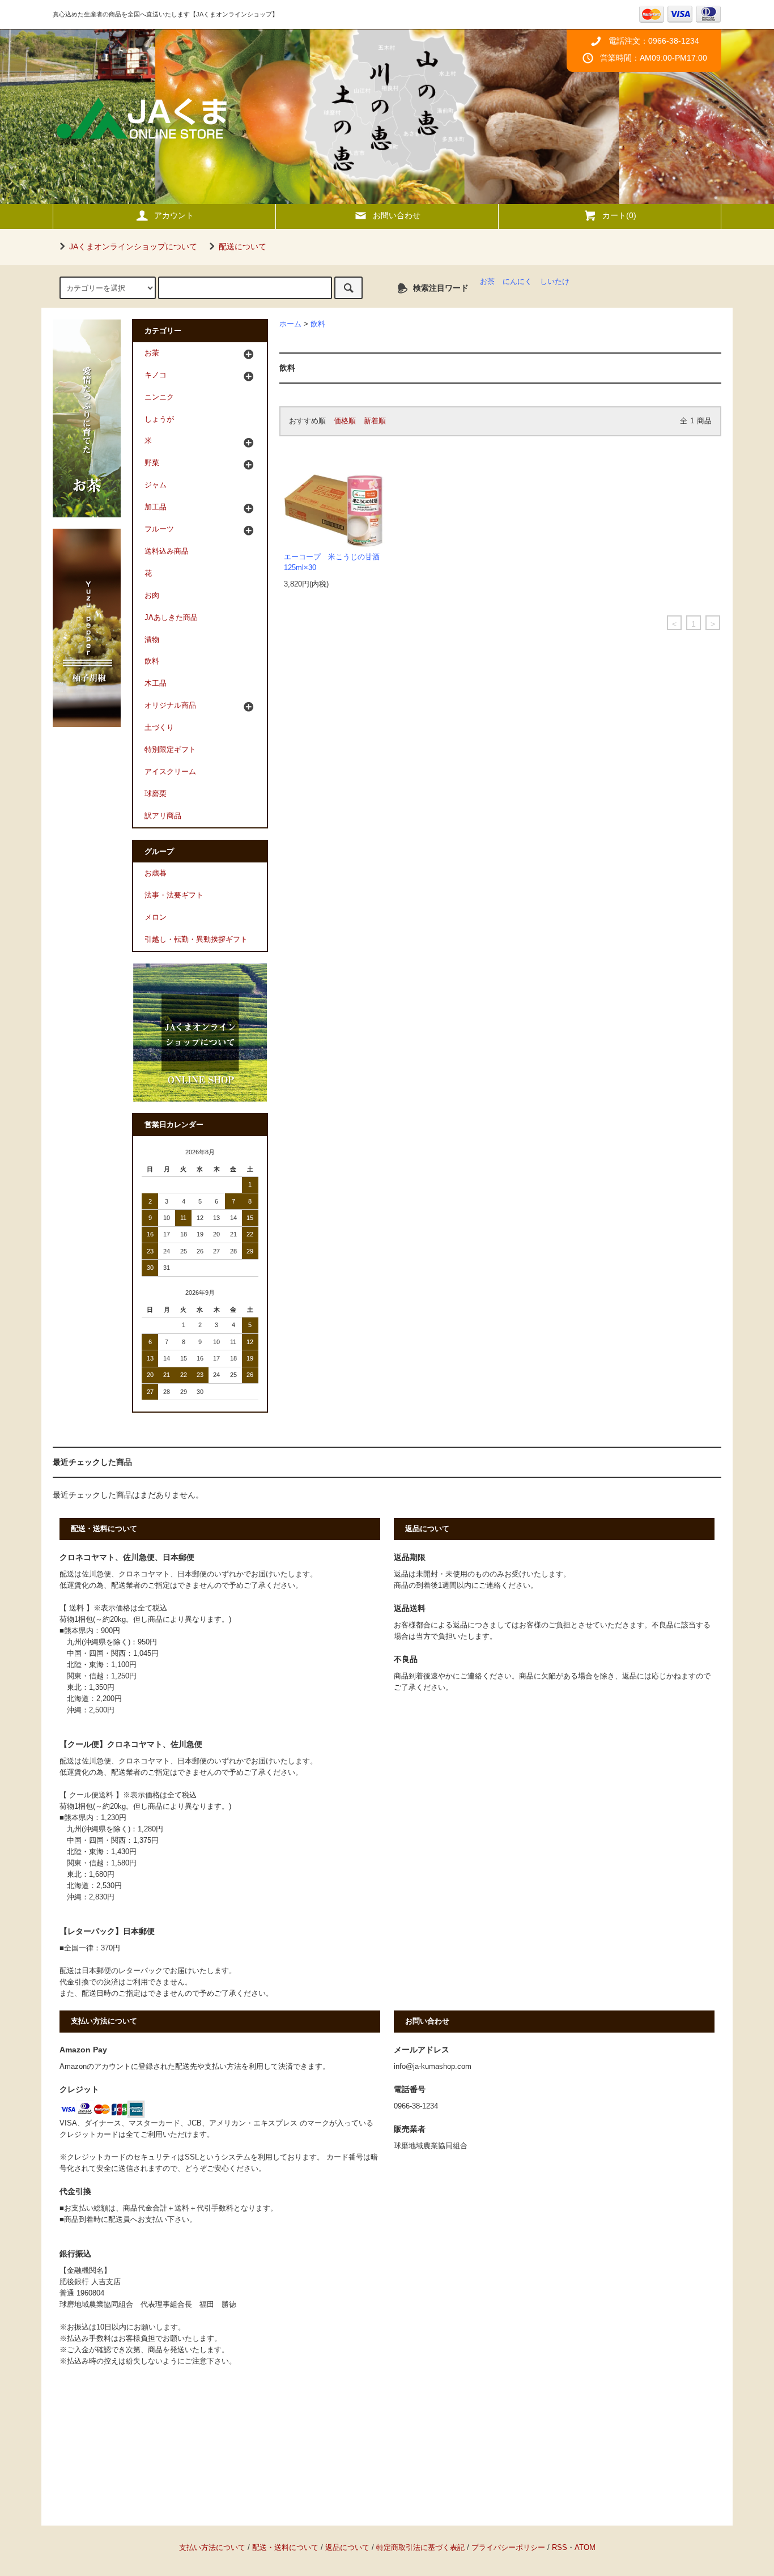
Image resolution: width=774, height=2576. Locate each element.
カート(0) (619, 215)
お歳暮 (156, 873)
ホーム (290, 324)
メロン (156, 917)
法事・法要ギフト (174, 895)
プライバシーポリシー (508, 2548)
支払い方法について (212, 2548)
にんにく (517, 282)
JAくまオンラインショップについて (133, 246)
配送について (243, 246)
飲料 (318, 324)
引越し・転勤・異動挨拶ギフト (196, 940)
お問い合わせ (397, 215)
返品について (347, 2548)
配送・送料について (285, 2548)
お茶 (487, 282)
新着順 (375, 421)
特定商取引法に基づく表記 (420, 2548)
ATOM (585, 2548)
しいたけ (555, 282)
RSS (560, 2548)
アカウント (174, 215)
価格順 (345, 421)
